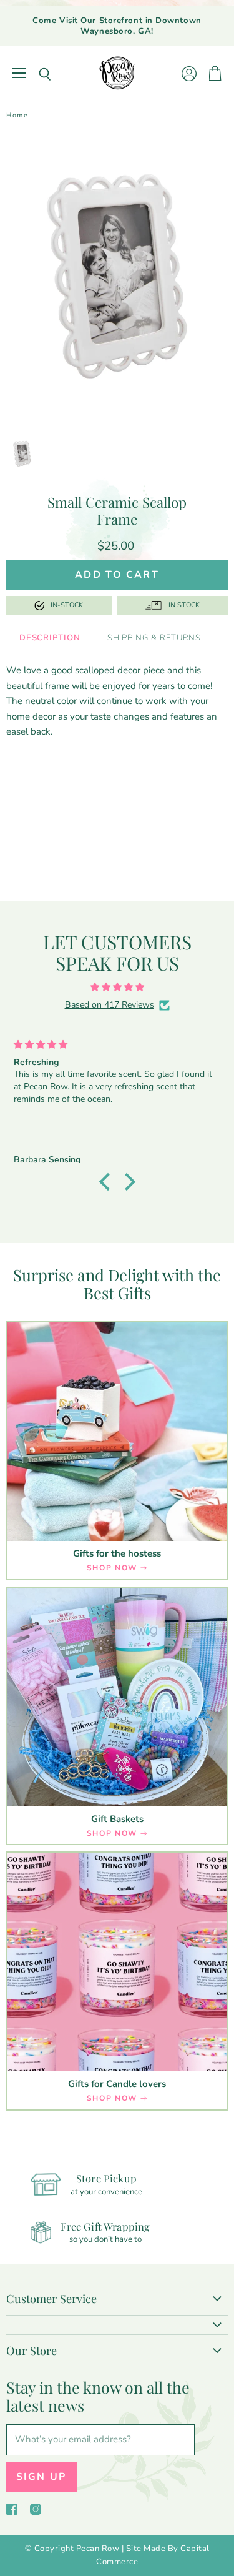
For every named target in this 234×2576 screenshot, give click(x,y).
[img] (117, 987)
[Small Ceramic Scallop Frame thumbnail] (22, 454)
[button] (107, 1182)
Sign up (41, 2477)
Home (17, 116)
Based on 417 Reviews (110, 1005)
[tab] (50, 638)
